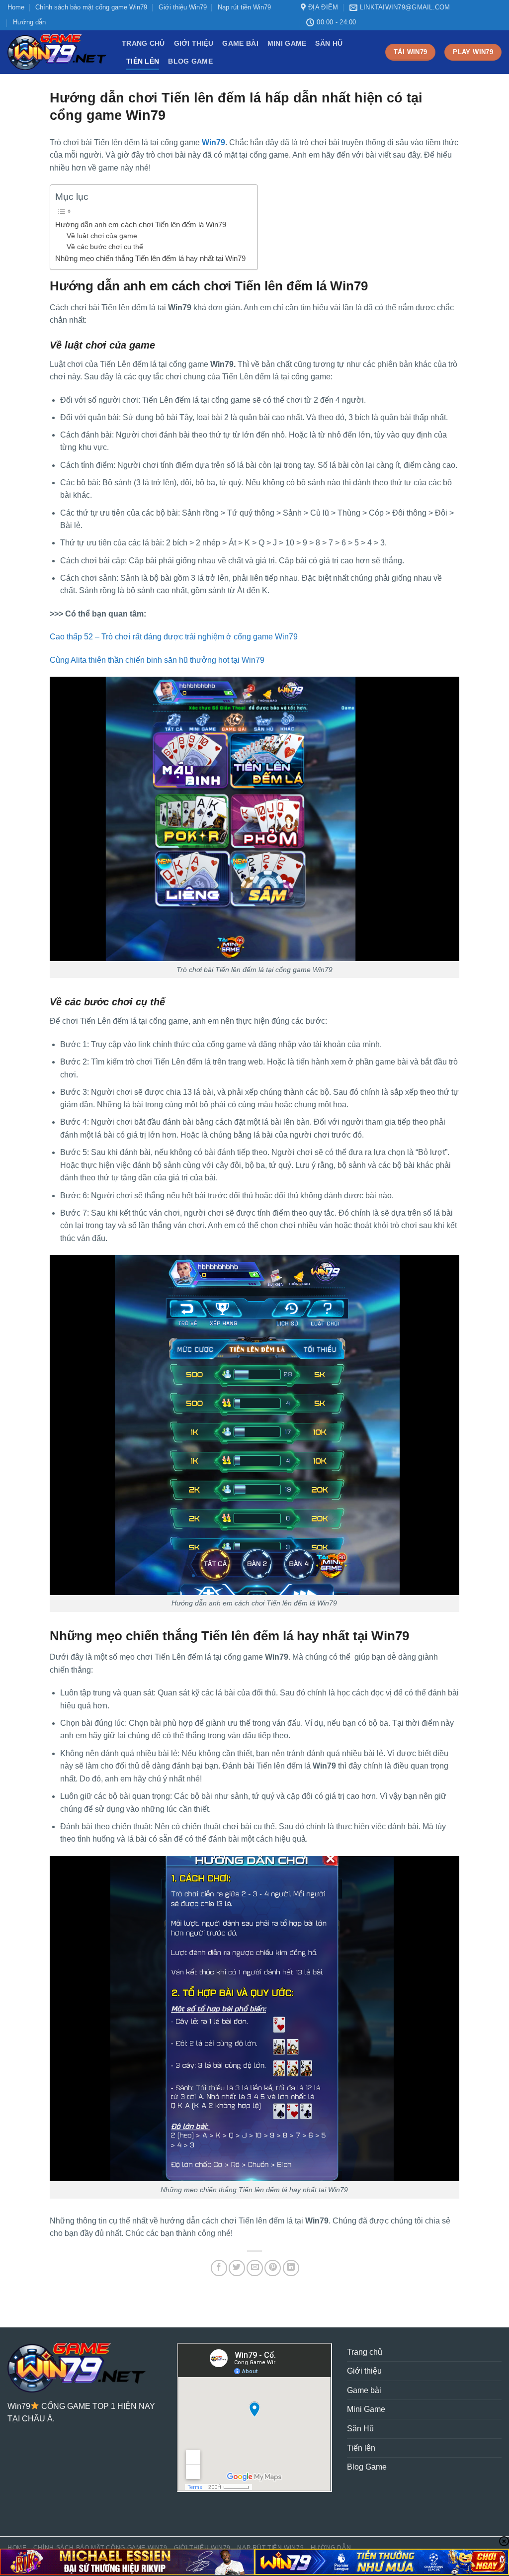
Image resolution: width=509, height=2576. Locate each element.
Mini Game (287, 43)
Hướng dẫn (29, 22)
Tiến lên (143, 61)
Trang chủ (143, 43)
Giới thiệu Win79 (183, 7)
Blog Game (190, 61)
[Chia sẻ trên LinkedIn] (291, 2268)
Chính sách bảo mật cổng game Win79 (91, 7)
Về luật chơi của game (103, 236)
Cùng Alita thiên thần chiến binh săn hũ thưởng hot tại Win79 (157, 660)
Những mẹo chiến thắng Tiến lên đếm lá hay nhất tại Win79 (151, 258)
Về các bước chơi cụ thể (106, 247)
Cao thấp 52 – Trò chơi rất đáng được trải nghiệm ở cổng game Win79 (174, 637)
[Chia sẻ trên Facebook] (219, 2268)
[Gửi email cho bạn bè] (255, 2268)
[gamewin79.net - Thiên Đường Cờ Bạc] (57, 52)
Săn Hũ (329, 43)
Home (16, 7)
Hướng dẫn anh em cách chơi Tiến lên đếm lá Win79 (142, 224)
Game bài (240, 43)
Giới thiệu (194, 43)
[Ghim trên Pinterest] (273, 2268)
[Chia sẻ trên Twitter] (237, 2268)
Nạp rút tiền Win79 (244, 7)
